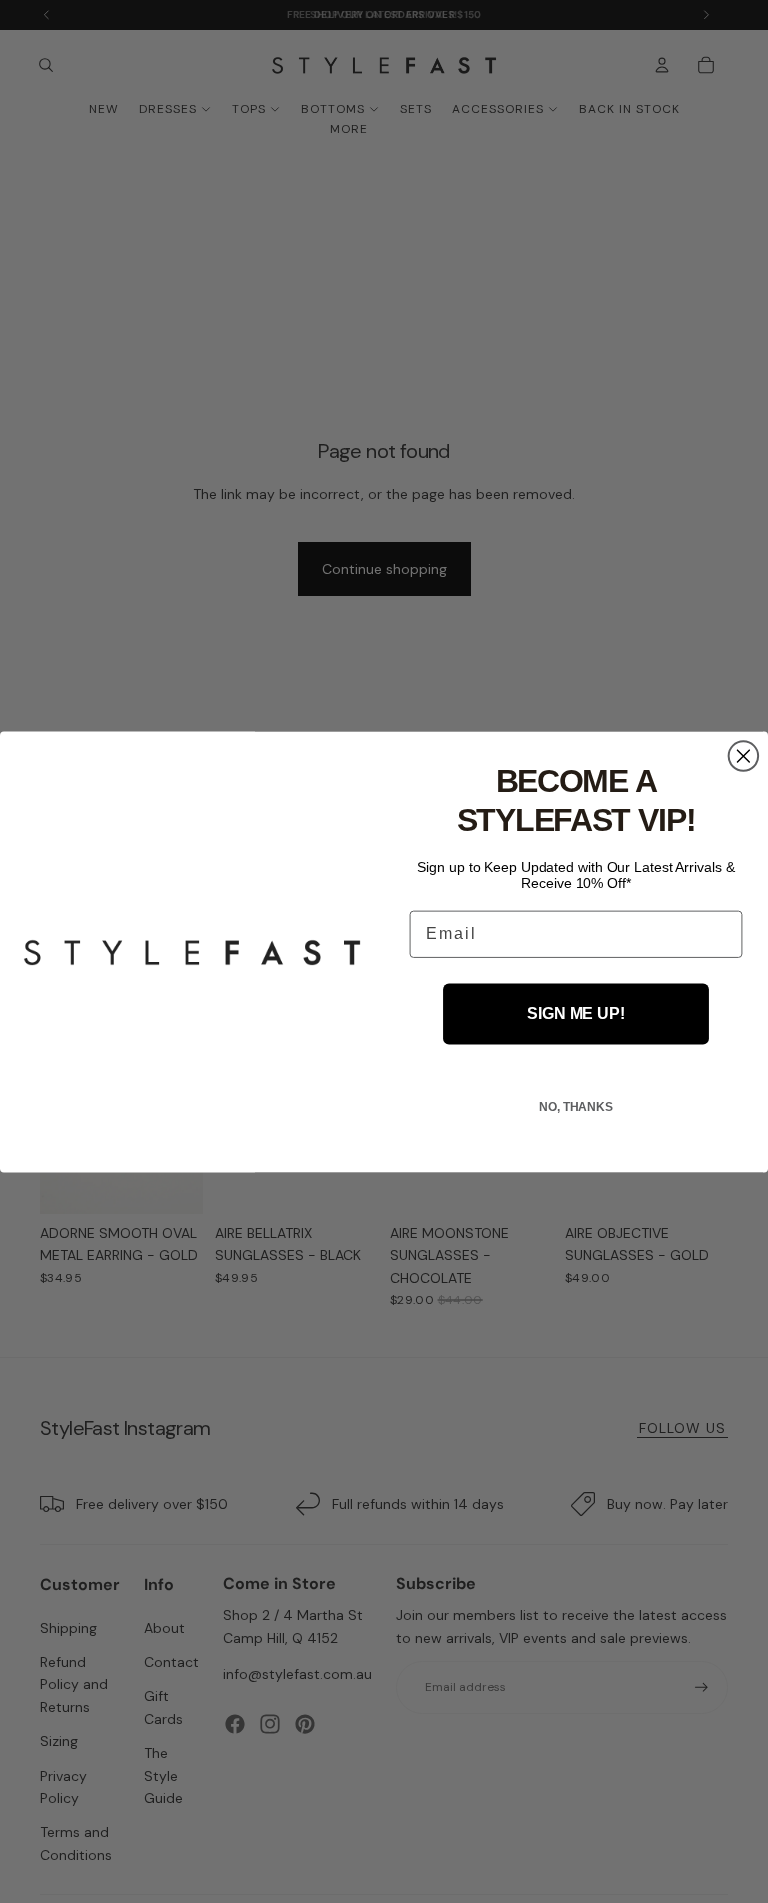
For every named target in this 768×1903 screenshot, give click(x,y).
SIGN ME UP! (575, 1013)
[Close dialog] (744, 756)
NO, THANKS (576, 1106)
